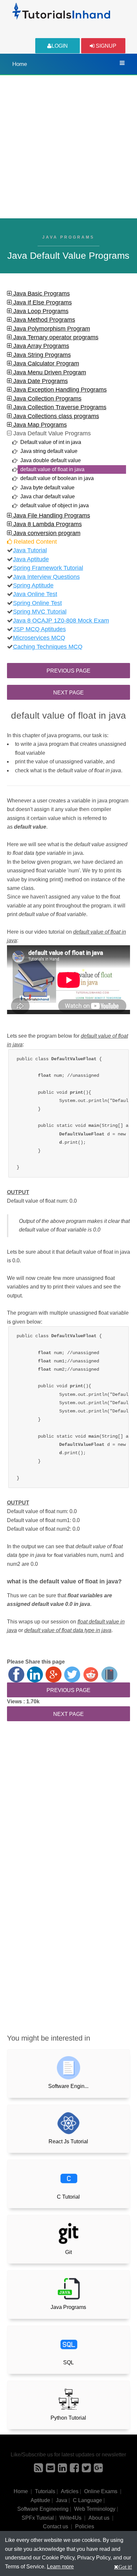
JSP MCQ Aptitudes (39, 629)
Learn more (60, 2567)
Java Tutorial (30, 550)
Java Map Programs (39, 425)
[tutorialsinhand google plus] (98, 2470)
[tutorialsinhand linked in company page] (62, 2470)
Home (20, 64)
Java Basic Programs (41, 294)
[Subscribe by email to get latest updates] (50, 2470)
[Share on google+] (54, 1674)
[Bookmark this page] (109, 1674)
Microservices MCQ (39, 638)
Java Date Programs (40, 381)
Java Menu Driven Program (49, 372)
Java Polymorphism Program (51, 329)
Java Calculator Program (45, 363)
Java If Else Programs (42, 302)
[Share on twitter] (72, 1674)
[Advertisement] (68, 147)
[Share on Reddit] (91, 1674)
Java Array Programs (40, 346)
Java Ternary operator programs (55, 337)
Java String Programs (41, 355)
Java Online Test (35, 594)
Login (60, 46)
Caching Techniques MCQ (48, 647)
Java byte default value (47, 488)
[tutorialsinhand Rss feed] (38, 2470)
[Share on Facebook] (16, 1674)
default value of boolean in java (57, 478)
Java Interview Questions (46, 577)
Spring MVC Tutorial (40, 612)
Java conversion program (46, 533)
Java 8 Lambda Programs (47, 524)
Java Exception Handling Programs (59, 390)
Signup (105, 46)
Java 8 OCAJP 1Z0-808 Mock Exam (61, 621)
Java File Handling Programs (51, 516)
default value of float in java (52, 469)
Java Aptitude (31, 559)
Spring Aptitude (33, 585)
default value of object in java (55, 505)
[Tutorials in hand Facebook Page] (74, 2470)
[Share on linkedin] (35, 1674)
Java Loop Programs (40, 311)
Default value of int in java (51, 442)
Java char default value (48, 496)
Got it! (125, 2567)
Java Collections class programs (55, 416)
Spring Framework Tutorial (48, 568)
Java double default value (51, 460)
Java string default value (49, 451)
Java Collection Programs (47, 399)
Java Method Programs (43, 320)
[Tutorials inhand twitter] (86, 2470)
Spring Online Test (37, 603)
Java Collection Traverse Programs (59, 407)
